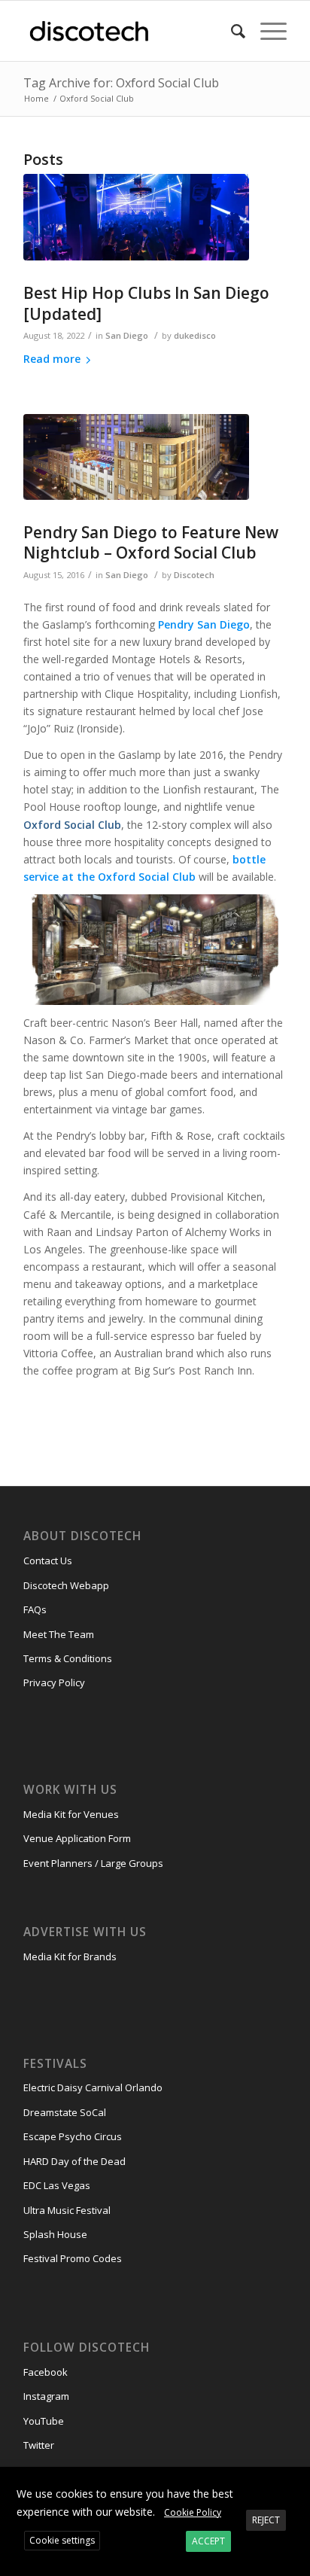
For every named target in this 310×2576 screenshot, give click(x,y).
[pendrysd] (136, 457)
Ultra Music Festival (67, 2210)
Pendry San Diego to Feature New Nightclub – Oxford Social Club (151, 542)
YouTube (44, 2421)
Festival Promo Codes (73, 2258)
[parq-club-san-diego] (136, 218)
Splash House (55, 2234)
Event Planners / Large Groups (93, 1863)
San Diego (127, 335)
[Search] (231, 31)
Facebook (46, 2372)
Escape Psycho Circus (73, 2136)
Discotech (194, 575)
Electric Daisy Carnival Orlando (93, 2087)
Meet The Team (59, 1634)
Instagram (46, 2396)
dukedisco (195, 335)
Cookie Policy (193, 2512)
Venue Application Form (77, 1838)
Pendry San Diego (204, 624)
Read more (52, 359)
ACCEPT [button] (208, 2541)
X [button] (297, 2481)
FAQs (35, 1609)
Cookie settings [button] (62, 2540)
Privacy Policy (54, 1682)
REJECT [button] (266, 2520)
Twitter (39, 2445)
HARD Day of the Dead (74, 2161)
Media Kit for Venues (71, 1814)
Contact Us (48, 1561)
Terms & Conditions (68, 1658)
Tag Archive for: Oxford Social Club (121, 83)
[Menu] (266, 31)
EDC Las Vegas (57, 2185)
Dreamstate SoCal (65, 2112)
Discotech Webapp (66, 1585)
